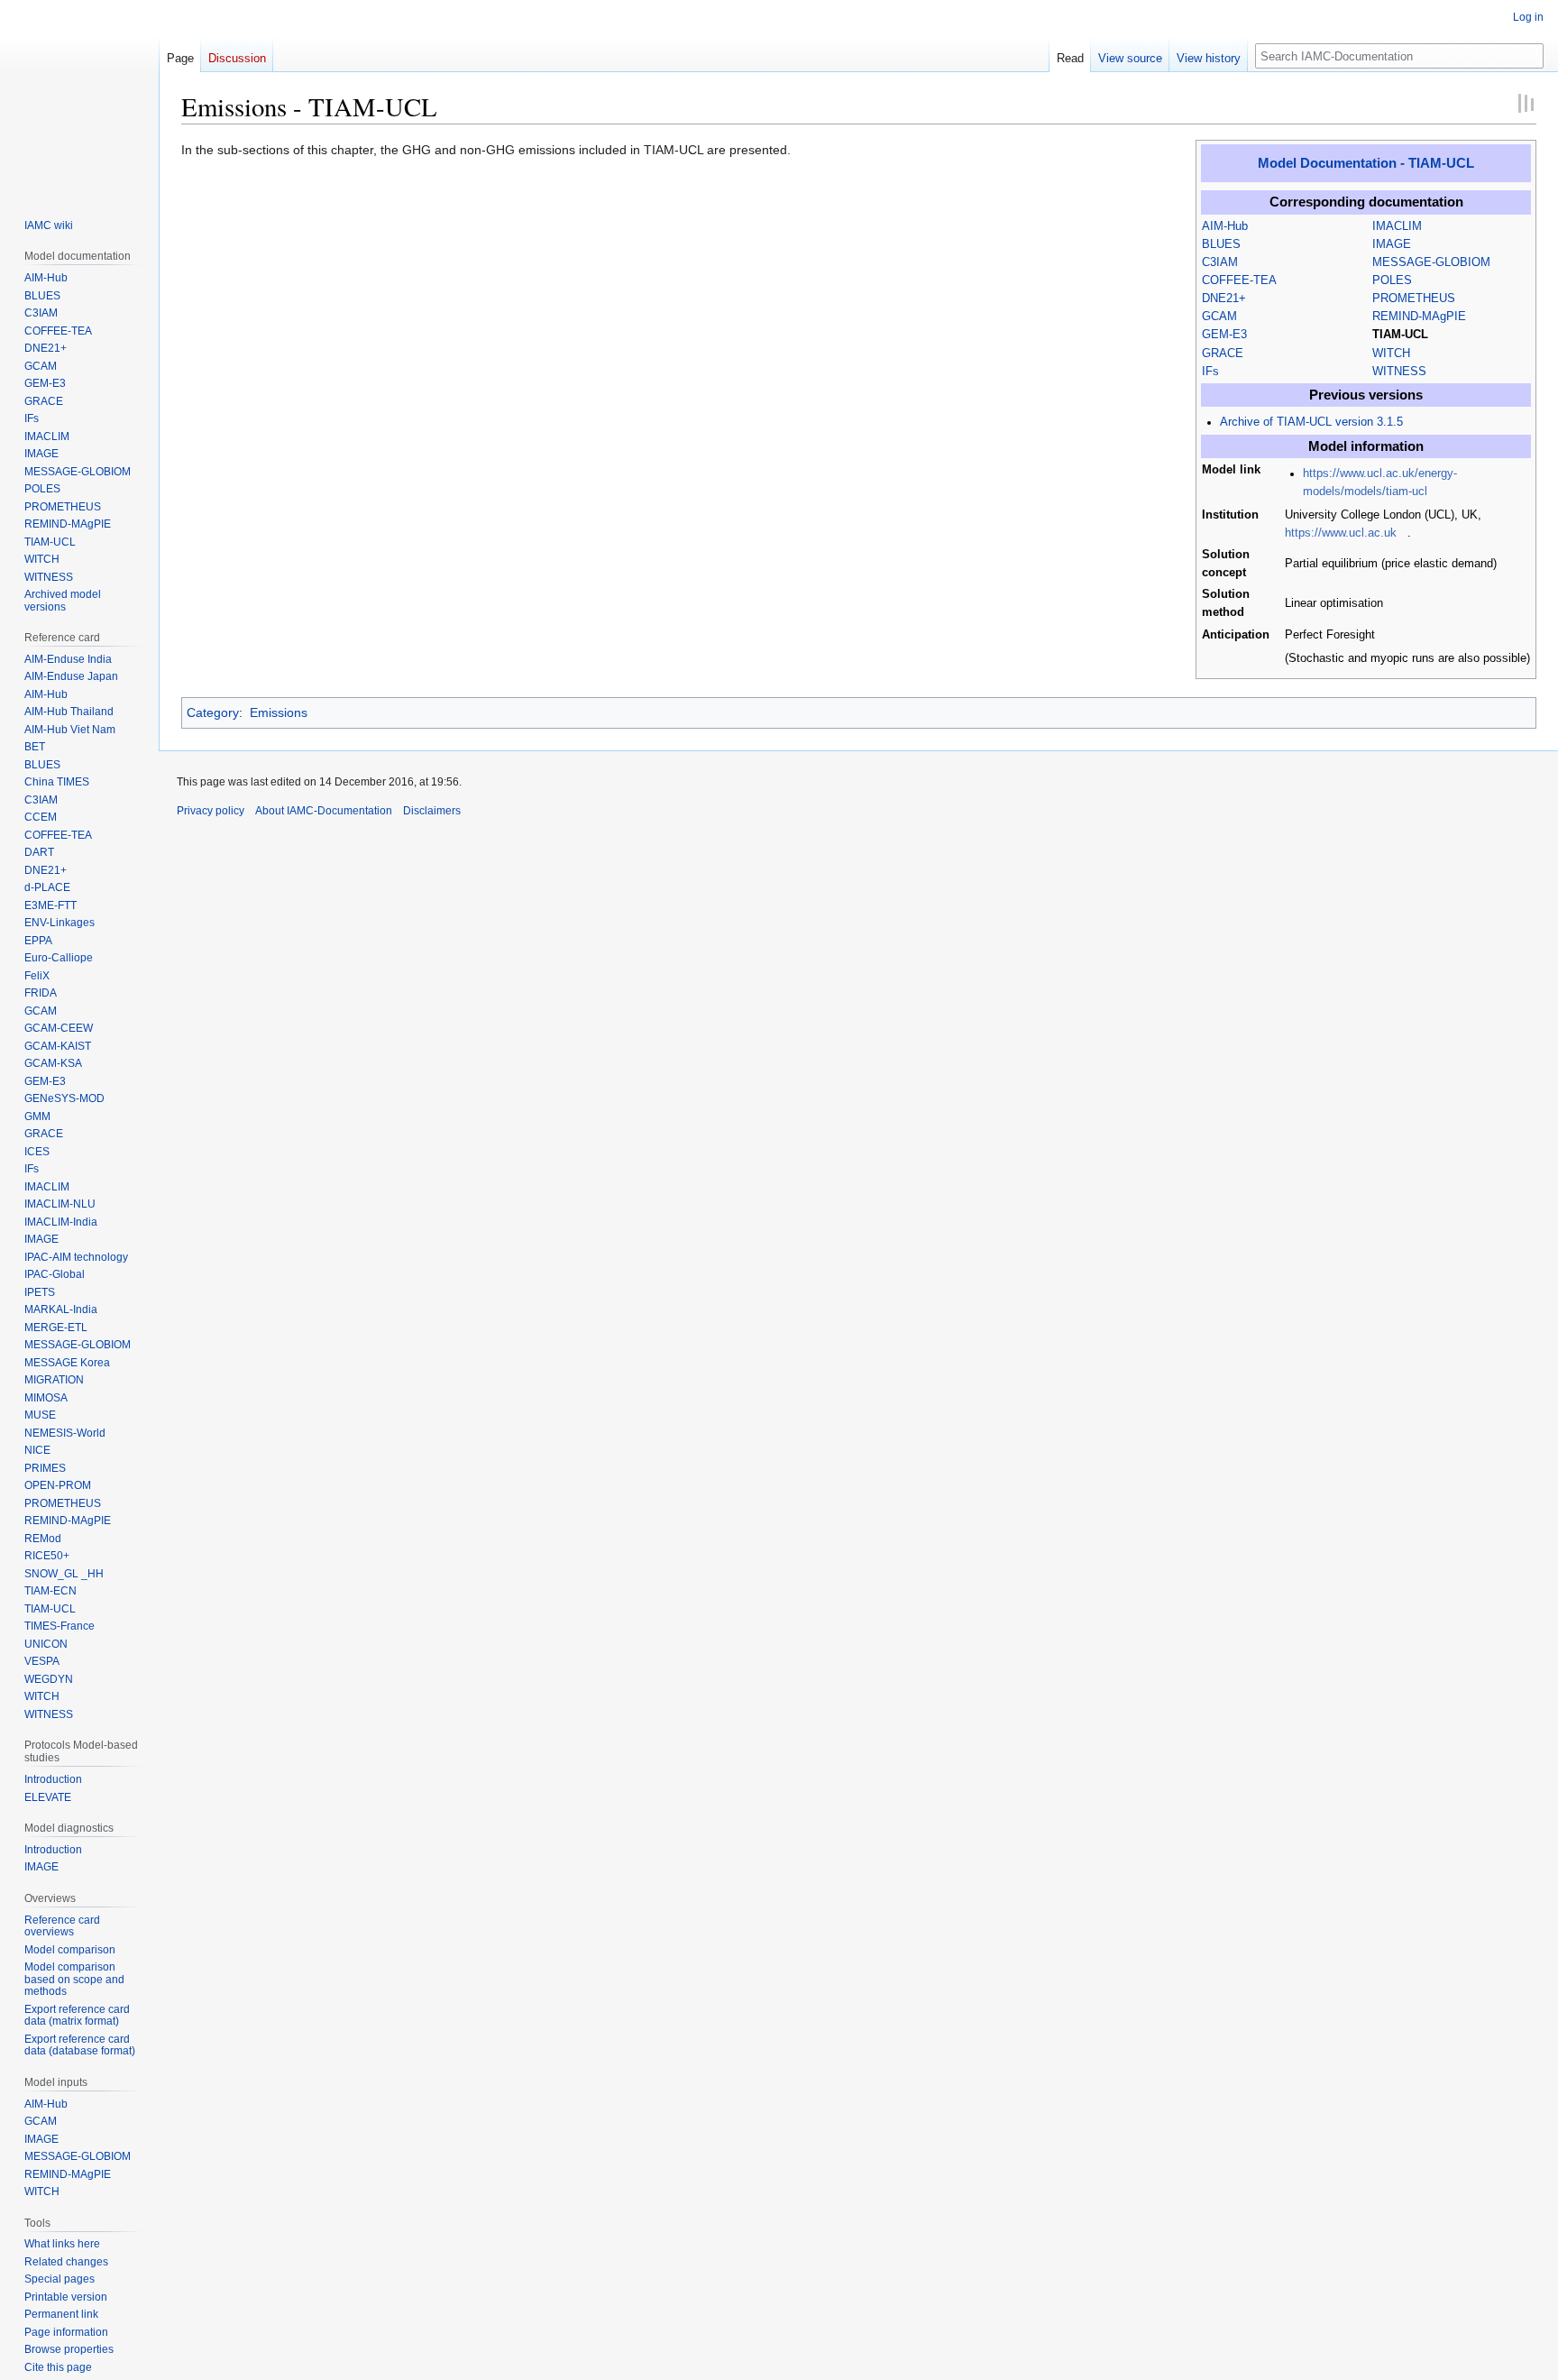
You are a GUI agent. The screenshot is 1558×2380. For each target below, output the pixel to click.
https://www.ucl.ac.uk (1341, 533)
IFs (1210, 372)
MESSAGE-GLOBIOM (1431, 262)
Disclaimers (432, 811)
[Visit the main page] (79, 97)
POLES (1392, 280)
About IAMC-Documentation (324, 811)
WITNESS (1399, 372)
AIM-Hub (1225, 226)
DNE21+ (1224, 299)
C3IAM (1220, 262)
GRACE (1223, 354)
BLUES (1221, 244)
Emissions (279, 712)
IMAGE (1392, 244)
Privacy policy (211, 811)
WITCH (1391, 354)
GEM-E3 (1224, 335)
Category (213, 712)
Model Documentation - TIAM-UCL (1366, 163)
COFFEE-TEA (1239, 280)
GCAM (1219, 317)
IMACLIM (1397, 226)
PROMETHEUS (1414, 299)
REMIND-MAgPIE (1419, 317)
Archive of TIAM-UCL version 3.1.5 (1311, 422)
